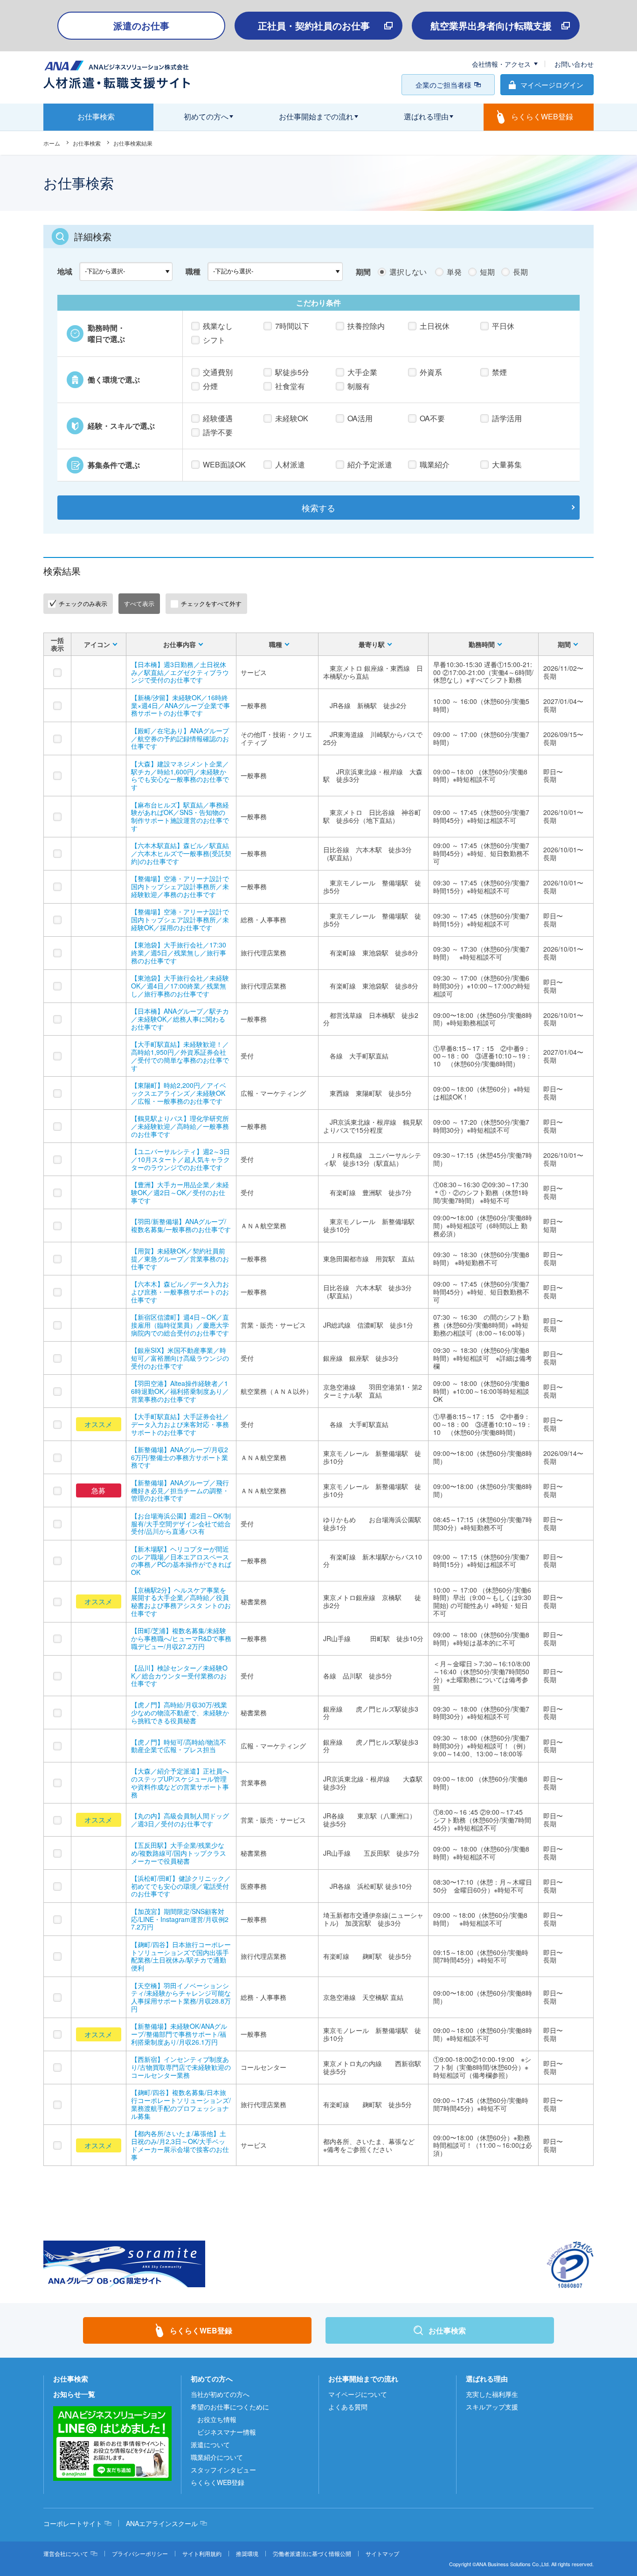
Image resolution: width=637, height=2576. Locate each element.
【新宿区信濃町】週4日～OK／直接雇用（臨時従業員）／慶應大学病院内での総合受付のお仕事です (180, 1325)
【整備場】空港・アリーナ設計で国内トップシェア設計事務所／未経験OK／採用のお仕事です (180, 919)
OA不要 (432, 418)
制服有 (359, 386)
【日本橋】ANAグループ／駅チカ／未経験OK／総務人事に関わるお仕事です (180, 1019)
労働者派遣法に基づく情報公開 (312, 2553)
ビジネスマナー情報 (227, 2432)
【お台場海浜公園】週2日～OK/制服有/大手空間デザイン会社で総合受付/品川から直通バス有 (181, 1524)
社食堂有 (290, 386)
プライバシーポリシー (140, 2553)
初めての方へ (212, 2379)
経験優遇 (218, 418)
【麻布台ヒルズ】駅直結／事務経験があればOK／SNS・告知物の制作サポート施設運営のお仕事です (180, 816)
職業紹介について (217, 2457)
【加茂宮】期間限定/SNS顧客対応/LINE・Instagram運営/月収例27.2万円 (180, 1919)
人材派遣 (290, 464)
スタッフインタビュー (223, 2470)
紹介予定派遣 (370, 464)
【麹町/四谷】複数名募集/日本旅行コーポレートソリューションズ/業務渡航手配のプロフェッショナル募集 (181, 2104)
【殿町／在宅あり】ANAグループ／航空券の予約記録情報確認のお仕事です (180, 738)
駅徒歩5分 (292, 372)
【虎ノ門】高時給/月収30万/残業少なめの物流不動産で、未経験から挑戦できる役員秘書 (180, 1713)
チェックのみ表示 (83, 603)
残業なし (218, 326)
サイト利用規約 (202, 2553)
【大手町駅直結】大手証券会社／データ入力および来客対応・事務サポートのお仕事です (180, 1424)
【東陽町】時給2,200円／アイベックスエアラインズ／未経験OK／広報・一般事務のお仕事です (179, 1093)
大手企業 (362, 372)
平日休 (503, 326)
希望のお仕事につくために (230, 2407)
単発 (454, 272)
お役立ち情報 (217, 2419)
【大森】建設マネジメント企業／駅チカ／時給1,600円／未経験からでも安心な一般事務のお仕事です (180, 775)
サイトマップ (382, 2553)
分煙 (210, 386)
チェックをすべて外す (211, 603)
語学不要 (218, 432)
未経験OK (292, 418)
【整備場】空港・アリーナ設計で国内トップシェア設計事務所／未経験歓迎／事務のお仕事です (180, 886)
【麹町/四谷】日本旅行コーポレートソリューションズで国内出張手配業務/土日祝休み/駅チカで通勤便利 (181, 1956)
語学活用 (507, 418)
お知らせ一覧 (74, 2394)
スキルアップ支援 (492, 2407)
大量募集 (507, 464)
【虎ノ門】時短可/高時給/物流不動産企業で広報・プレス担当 (179, 1746)
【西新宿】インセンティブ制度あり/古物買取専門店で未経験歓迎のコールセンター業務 (181, 2067)
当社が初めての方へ (220, 2394)
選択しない (408, 272)
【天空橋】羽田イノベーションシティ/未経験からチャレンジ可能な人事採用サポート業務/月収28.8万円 (181, 1997)
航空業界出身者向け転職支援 (491, 25)
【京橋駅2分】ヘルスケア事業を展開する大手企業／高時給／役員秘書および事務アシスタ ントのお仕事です (181, 1601)
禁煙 (499, 372)
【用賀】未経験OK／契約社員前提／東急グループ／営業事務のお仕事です (180, 1259)
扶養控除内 (366, 326)
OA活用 (360, 418)
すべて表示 (139, 603)
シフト (214, 340)
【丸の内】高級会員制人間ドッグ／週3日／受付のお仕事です (180, 1820)
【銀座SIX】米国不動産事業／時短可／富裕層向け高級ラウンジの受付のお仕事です (180, 1358)
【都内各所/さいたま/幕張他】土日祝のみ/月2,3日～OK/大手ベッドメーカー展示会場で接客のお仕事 (180, 2145)
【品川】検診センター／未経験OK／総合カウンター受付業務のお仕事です (179, 1676)
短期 (487, 272)
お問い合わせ (574, 64)
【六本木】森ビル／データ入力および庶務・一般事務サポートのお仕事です (180, 1292)
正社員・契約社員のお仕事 (314, 25)
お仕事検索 (87, 143)
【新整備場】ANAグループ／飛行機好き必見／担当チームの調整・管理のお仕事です (180, 1490)
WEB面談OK (224, 464)
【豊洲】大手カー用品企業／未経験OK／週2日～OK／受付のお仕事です (180, 1192)
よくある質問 (348, 2407)
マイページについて (358, 2394)
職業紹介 (435, 464)
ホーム (52, 143)
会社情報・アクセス (501, 64)
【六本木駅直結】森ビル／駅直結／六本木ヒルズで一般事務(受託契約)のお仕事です (181, 853)
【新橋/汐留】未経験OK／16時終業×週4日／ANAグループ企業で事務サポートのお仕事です (180, 705)
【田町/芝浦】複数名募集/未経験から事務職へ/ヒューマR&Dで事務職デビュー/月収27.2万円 (181, 1638)
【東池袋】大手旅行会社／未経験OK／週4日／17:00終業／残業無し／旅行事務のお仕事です (180, 986)
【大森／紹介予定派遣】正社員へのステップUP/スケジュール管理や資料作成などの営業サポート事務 (180, 1782)
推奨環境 (247, 2553)
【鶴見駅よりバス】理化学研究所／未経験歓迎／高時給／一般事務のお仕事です (180, 1126)
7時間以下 (292, 326)
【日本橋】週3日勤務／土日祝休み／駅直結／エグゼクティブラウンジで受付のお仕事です (180, 672)
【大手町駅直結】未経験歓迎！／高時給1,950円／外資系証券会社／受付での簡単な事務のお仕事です (180, 1056)
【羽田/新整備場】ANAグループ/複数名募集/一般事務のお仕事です (181, 1225)
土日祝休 (435, 326)
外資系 (431, 372)
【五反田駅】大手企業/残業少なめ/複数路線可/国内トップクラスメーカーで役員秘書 (179, 1853)
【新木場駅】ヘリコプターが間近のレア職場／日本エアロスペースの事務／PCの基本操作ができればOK (181, 1560)
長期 (520, 272)
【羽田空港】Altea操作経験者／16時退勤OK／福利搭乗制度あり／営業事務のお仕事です (180, 1391)
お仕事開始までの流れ (363, 2379)
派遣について (210, 2444)
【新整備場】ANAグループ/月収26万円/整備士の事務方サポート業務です (180, 1457)
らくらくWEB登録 (218, 2482)
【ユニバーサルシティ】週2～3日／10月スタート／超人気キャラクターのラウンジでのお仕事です (180, 1159)
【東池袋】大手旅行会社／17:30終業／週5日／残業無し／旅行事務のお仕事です (179, 953)
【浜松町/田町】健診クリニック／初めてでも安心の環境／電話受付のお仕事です (181, 1886)
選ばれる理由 (487, 2379)
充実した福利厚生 (492, 2394)
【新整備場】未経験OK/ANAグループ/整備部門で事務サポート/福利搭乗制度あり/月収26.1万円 (179, 2034)
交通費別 (218, 372)
